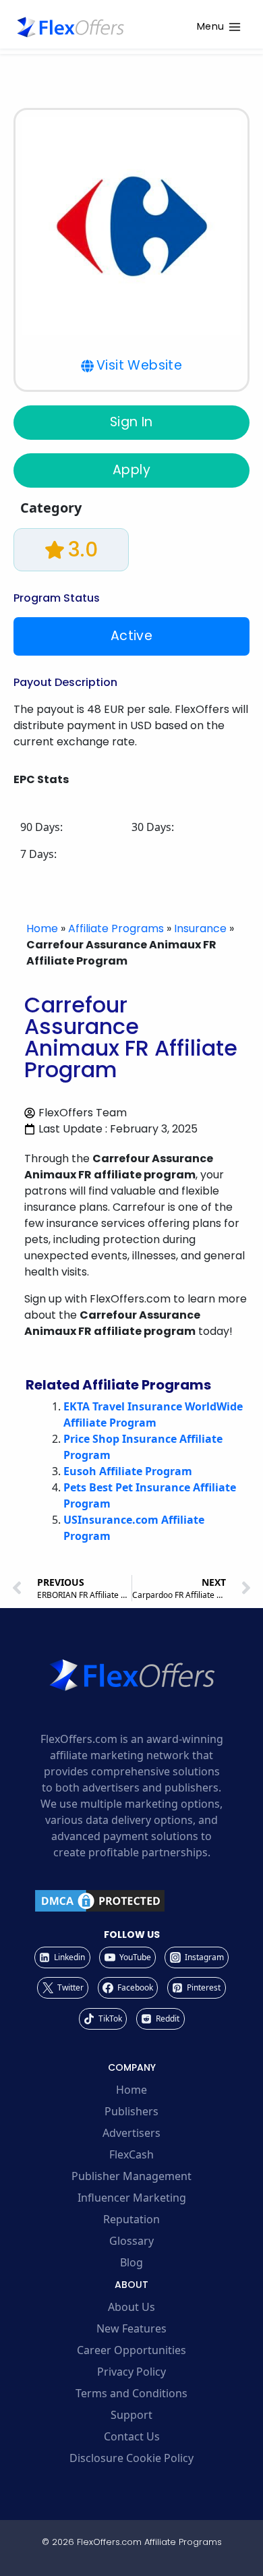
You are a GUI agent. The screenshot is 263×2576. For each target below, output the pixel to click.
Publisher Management (131, 2176)
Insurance (200, 928)
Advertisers (131, 2133)
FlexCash (131, 2154)
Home (42, 928)
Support (131, 2415)
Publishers (131, 2111)
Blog (131, 2262)
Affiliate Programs (116, 928)
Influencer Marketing (132, 2198)
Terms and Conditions (131, 2393)
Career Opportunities (131, 2350)
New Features (131, 2328)
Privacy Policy (131, 2372)
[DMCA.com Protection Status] (131, 1901)
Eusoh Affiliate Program (128, 1471)
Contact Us (132, 2436)
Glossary (131, 2241)
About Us (131, 2307)
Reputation (131, 2219)
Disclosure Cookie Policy (131, 2458)
